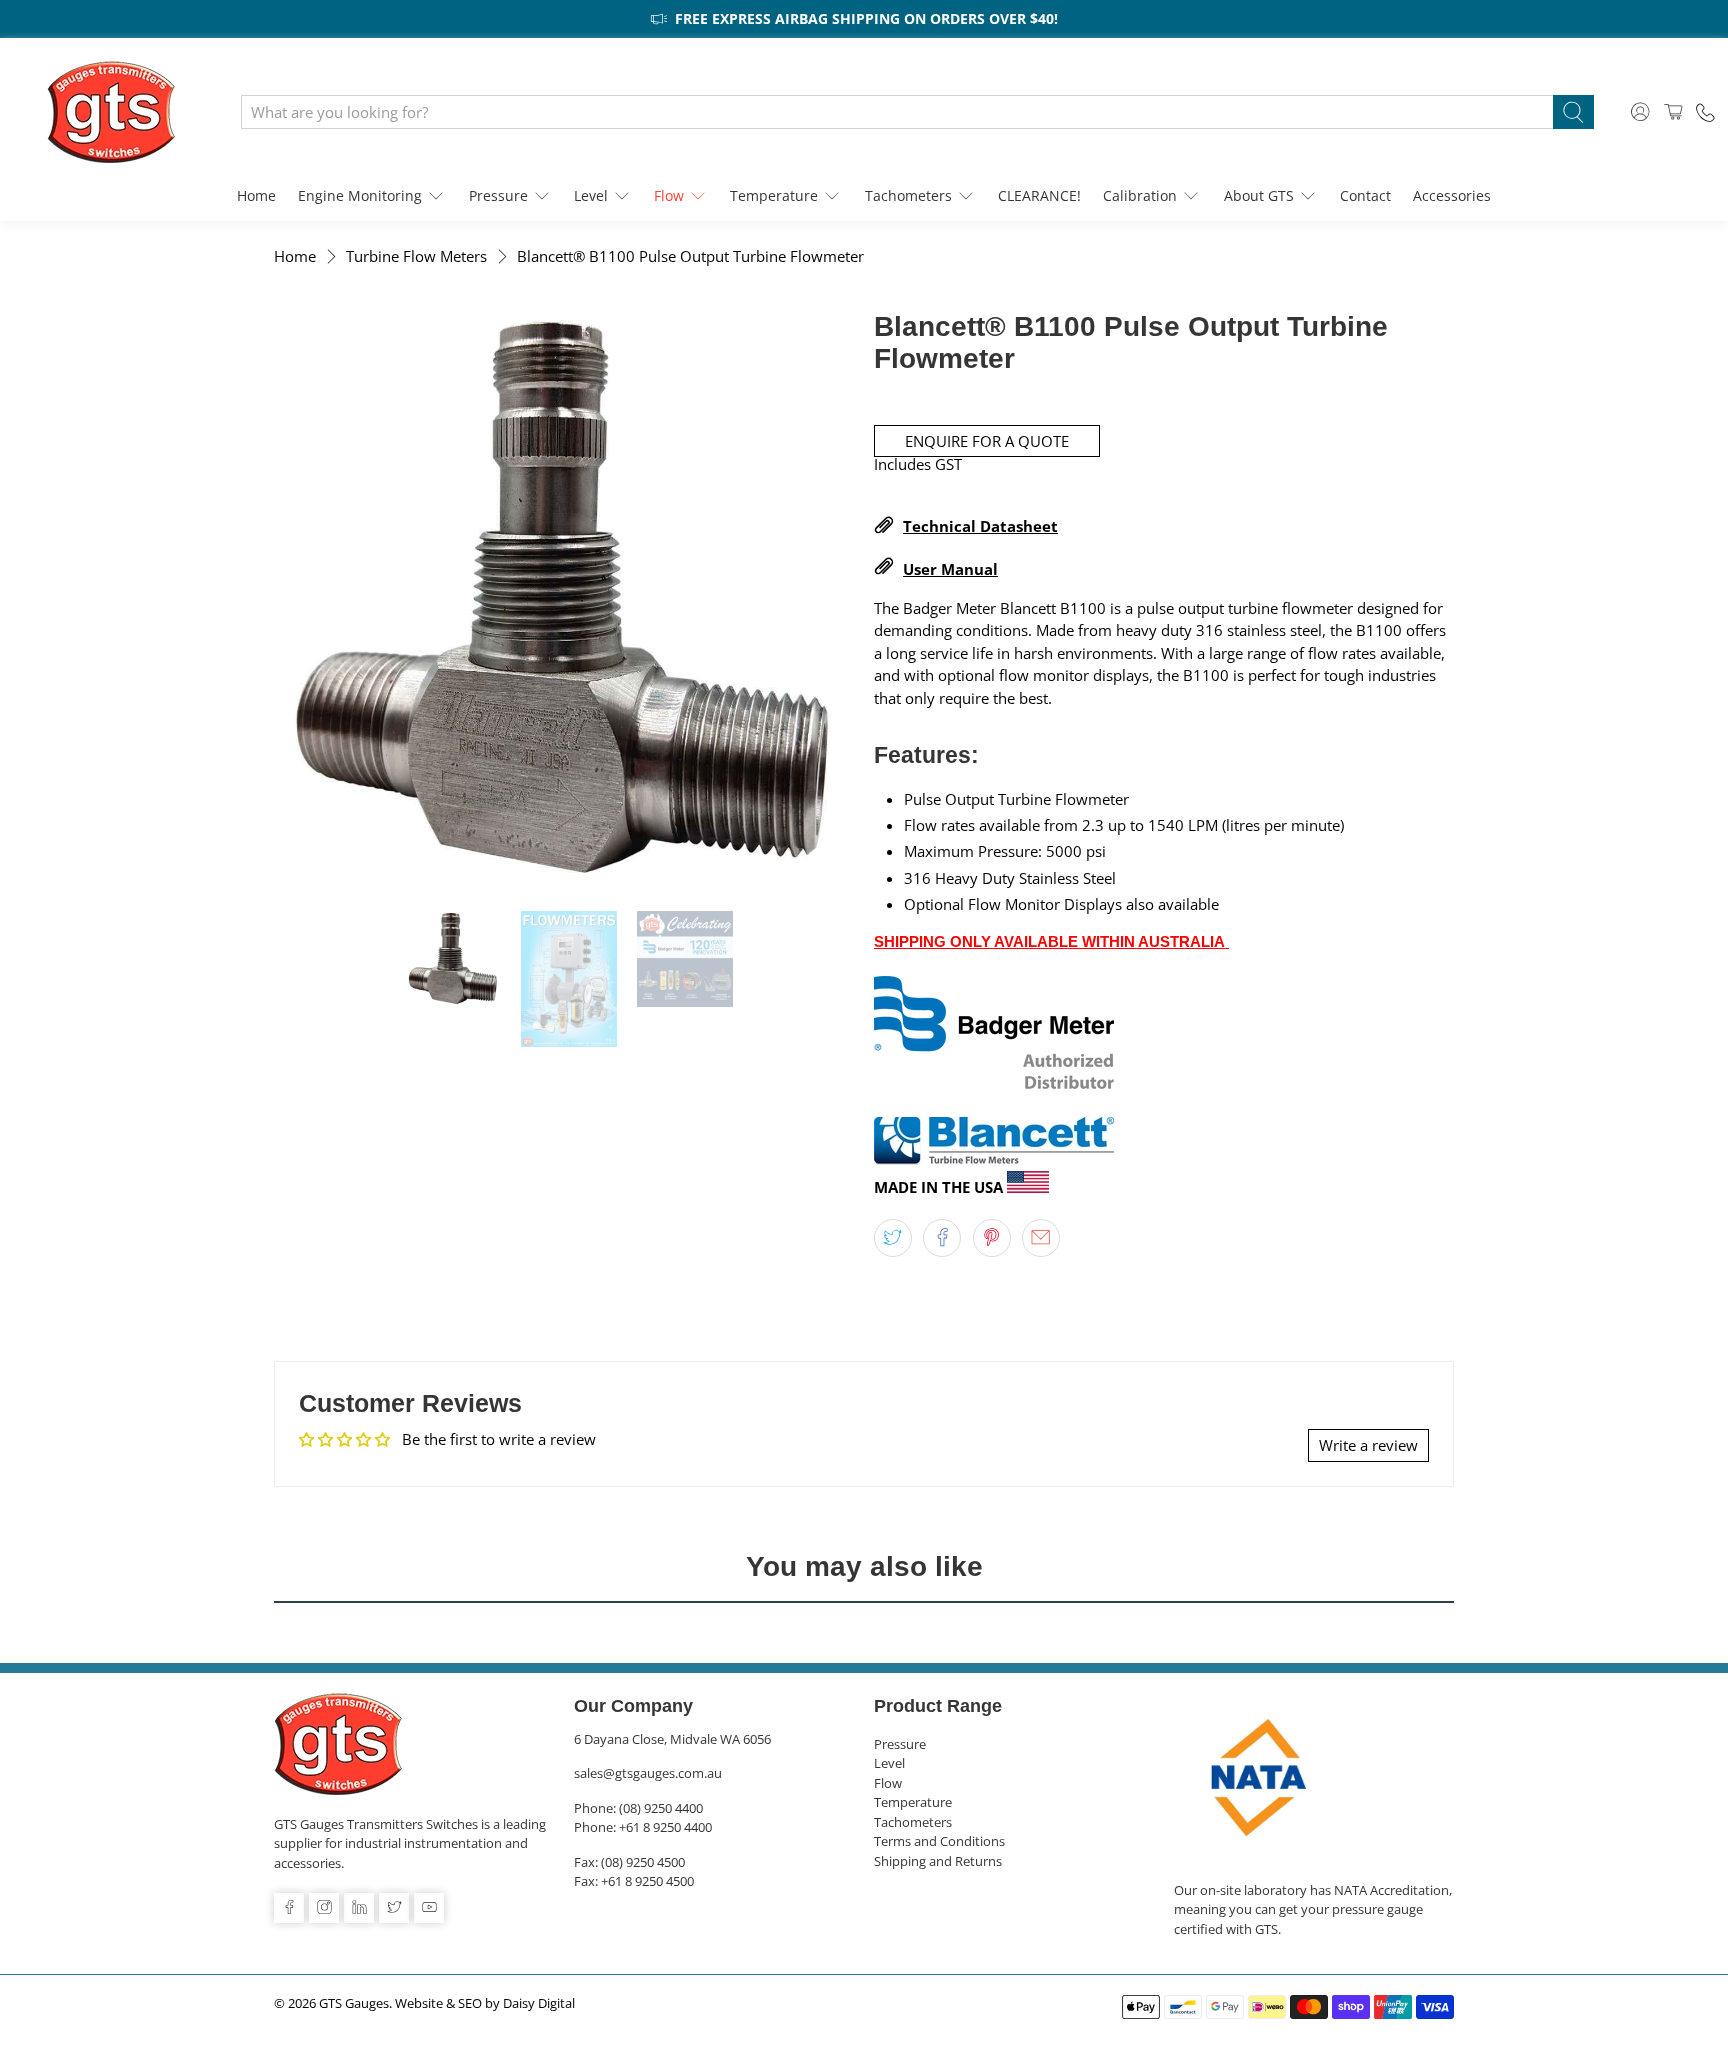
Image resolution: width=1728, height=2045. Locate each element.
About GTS (1259, 195)
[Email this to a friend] (1041, 1238)
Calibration (1140, 195)
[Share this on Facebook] (942, 1238)
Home (256, 195)
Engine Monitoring (360, 195)
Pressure (498, 195)
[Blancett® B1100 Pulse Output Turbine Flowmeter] (564, 601)
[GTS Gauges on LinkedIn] (359, 1908)
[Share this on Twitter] (893, 1238)
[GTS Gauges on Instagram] (324, 1908)
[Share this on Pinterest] (992, 1238)
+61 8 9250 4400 (665, 1827)
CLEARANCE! (1039, 195)
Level (591, 195)
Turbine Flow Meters (416, 256)
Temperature (774, 195)
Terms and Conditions (939, 1841)
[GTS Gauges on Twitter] (394, 1908)
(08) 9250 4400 (661, 1808)
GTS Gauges (354, 2003)
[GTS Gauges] (111, 112)
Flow (669, 195)
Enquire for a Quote (987, 441)
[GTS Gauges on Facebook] (289, 1908)
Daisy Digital (539, 2003)
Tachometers (908, 195)
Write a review (1368, 1445)
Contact (1365, 195)
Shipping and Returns (938, 1861)
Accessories (1452, 195)
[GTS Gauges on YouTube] (429, 1908)
